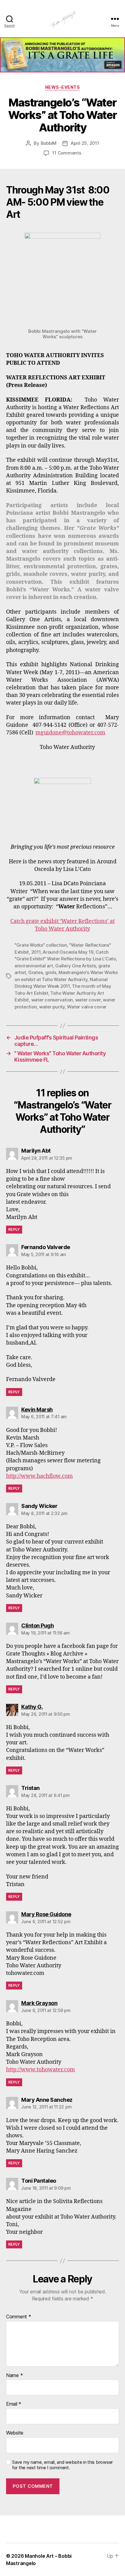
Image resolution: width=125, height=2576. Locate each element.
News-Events (63, 87)
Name (14, 2376)
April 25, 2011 (85, 143)
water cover (88, 1000)
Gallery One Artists (76, 966)
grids (51, 972)
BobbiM (49, 143)
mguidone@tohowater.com (70, 733)
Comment (19, 2317)
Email (14, 2404)
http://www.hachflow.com (39, 1476)
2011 (36, 952)
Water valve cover (87, 1007)
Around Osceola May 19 (68, 952)
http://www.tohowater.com (41, 2070)
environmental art (34, 966)
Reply (14, 1229)
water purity (52, 1007)
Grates (35, 972)
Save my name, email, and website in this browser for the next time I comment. (62, 2465)
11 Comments (67, 153)
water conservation (52, 1000)
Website (15, 2433)
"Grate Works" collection (41, 945)
